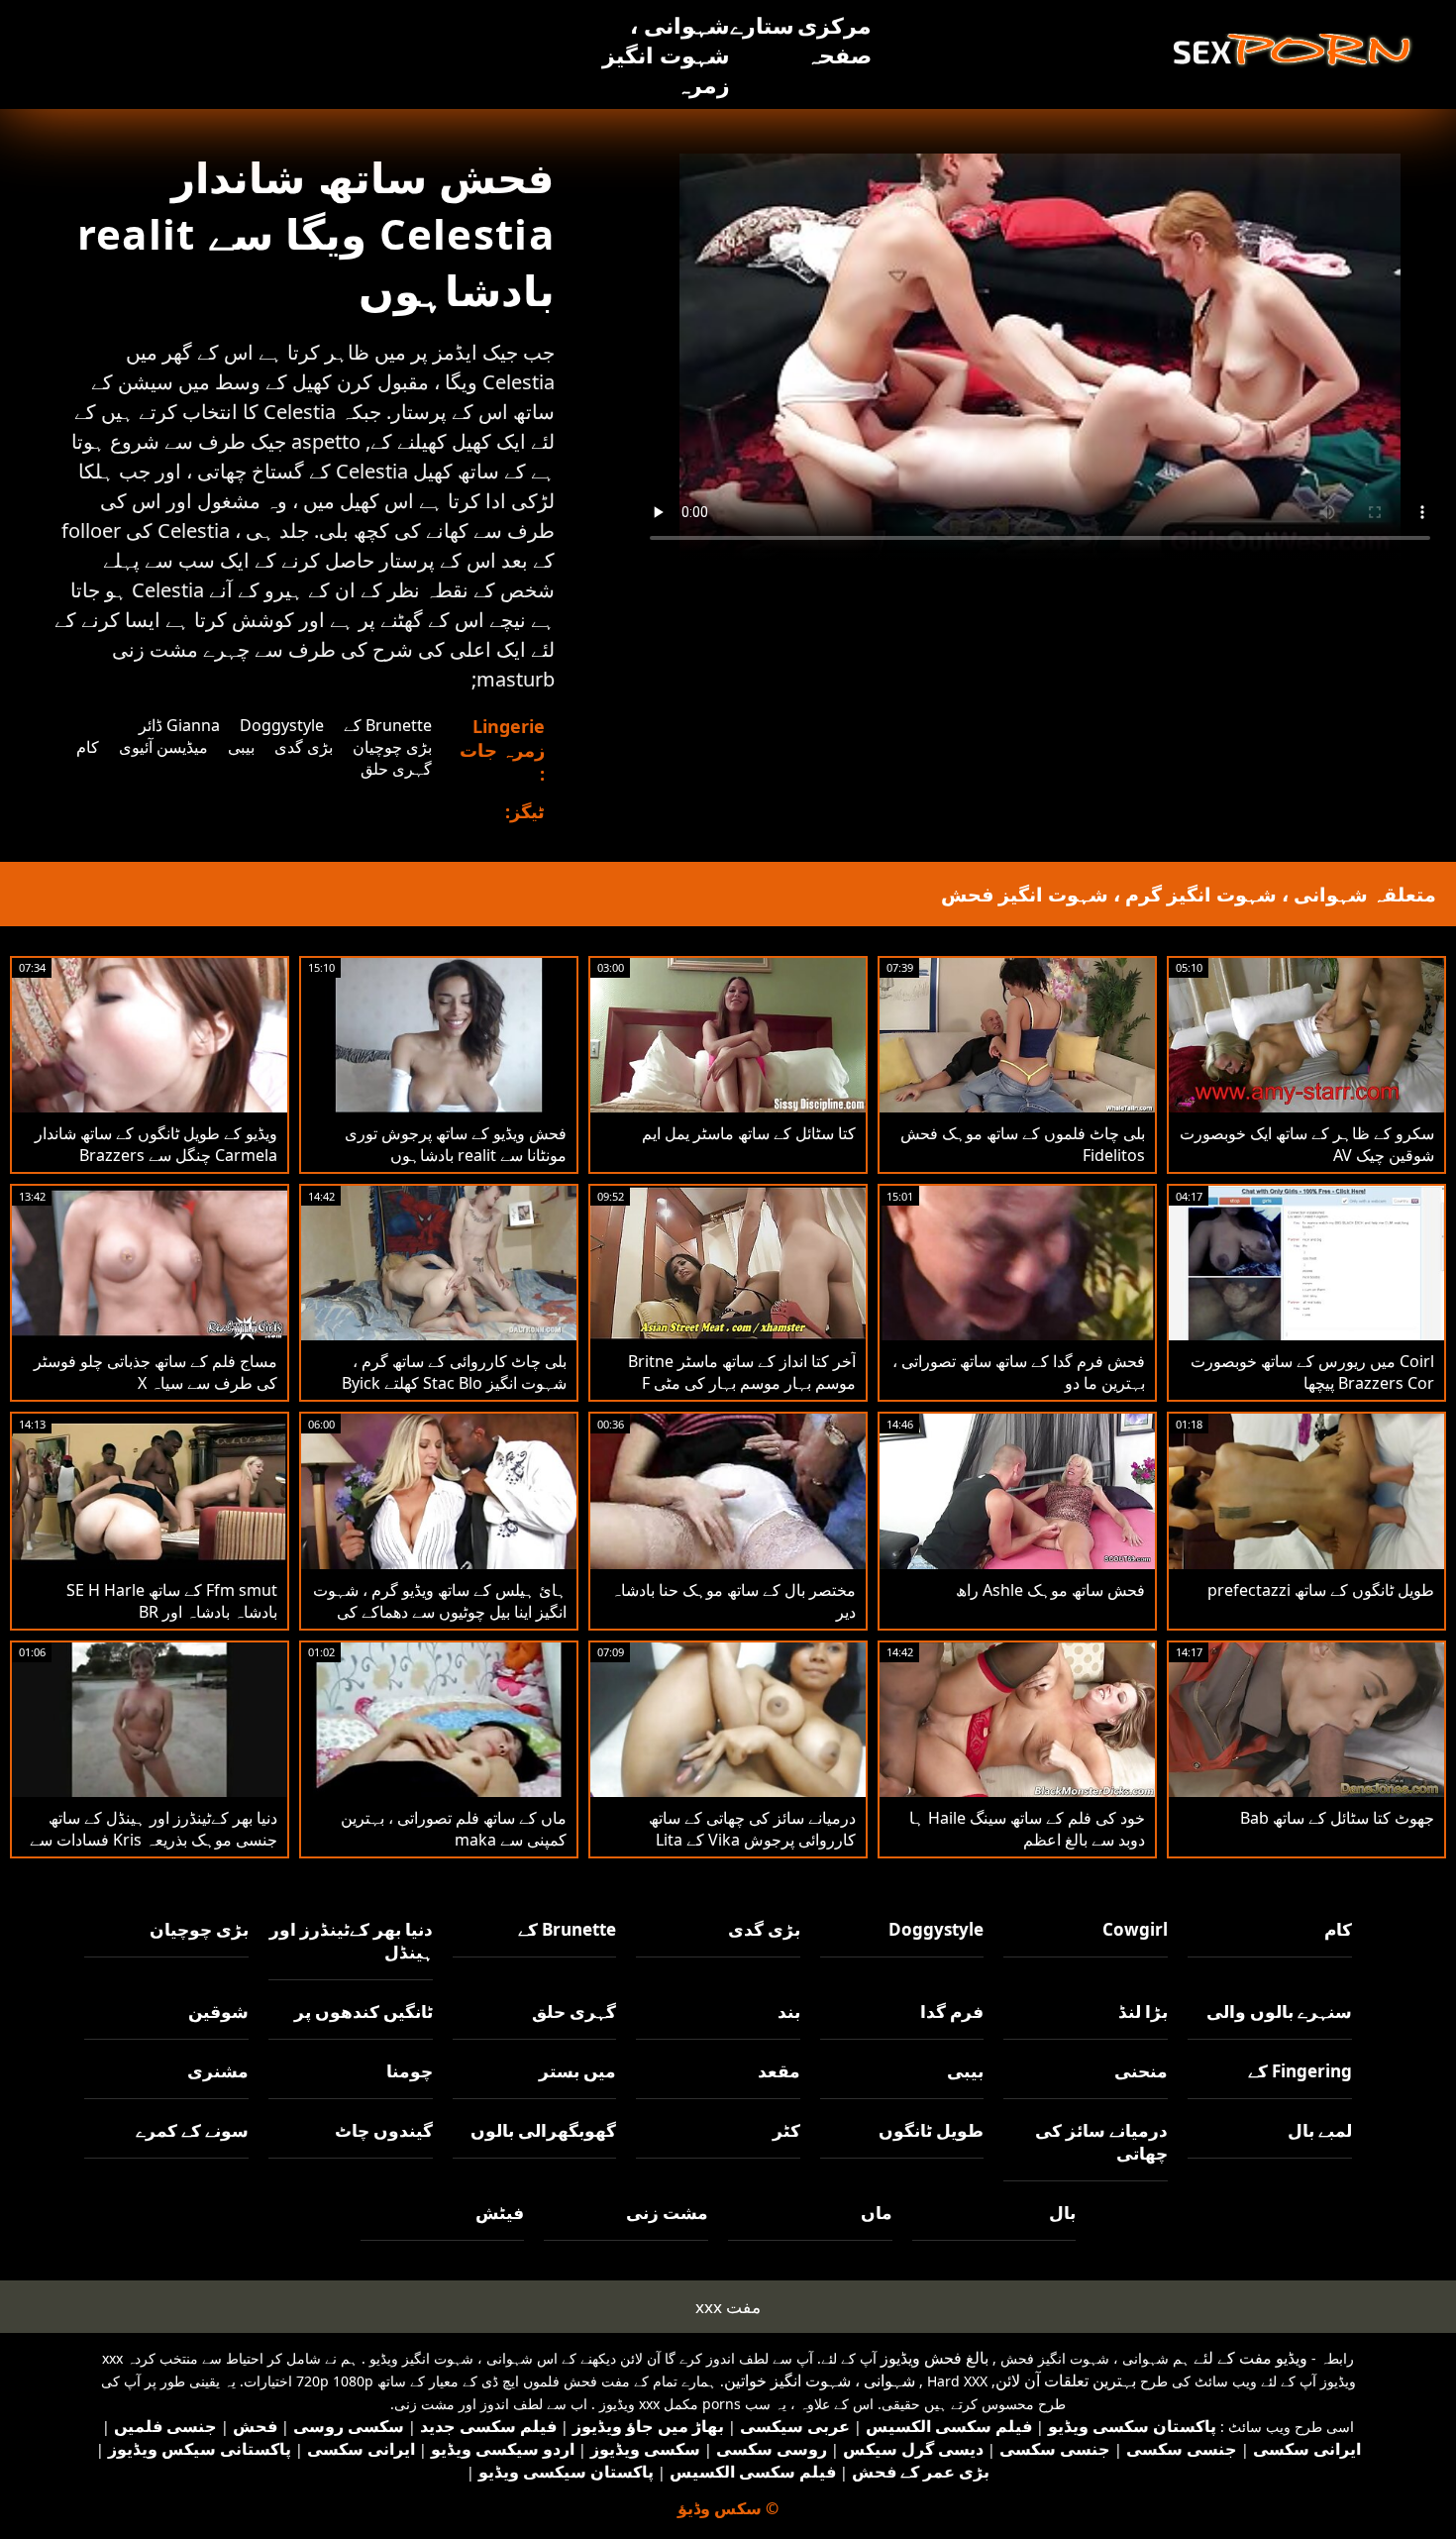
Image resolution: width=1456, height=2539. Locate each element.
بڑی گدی (304, 747)
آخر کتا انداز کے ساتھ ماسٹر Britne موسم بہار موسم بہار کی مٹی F (742, 1372)
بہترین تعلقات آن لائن (1066, 2380)
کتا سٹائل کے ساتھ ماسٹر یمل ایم (749, 1133)
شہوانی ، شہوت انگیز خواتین (820, 2380)
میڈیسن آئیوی (163, 747)
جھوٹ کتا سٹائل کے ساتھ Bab (1337, 1818)
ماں (877, 2213)
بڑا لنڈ (1143, 2011)
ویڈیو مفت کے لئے (1250, 2358)
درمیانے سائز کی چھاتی (1101, 2142)
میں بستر (577, 2071)
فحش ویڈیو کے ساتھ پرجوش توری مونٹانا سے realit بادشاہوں (456, 1144)
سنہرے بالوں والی (1279, 2011)
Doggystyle (282, 725)
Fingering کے (1300, 2071)
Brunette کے (388, 725)
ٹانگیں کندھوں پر (364, 2011)
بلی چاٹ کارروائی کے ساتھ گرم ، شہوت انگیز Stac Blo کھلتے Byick (454, 1372)
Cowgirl (1135, 1929)
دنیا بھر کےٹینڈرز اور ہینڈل (351, 1941)
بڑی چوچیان (392, 747)
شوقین (218, 2011)
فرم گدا (952, 2011)
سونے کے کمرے (192, 2130)
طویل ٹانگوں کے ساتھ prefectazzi (1321, 1590)
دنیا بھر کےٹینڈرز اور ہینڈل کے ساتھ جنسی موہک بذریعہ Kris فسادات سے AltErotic (154, 1840)
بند (789, 2011)
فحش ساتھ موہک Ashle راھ (1050, 1590)
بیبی (241, 747)
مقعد (779, 2071)
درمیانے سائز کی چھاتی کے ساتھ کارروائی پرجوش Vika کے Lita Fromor (752, 1840)
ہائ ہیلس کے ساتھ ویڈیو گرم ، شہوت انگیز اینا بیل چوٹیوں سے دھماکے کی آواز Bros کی (440, 1612)
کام (88, 747)
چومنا (410, 2071)
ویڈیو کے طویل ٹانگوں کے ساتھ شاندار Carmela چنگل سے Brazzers (156, 1144)
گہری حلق (396, 769)
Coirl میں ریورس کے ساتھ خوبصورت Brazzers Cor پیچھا (1312, 1372)
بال (1062, 2213)
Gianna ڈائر (179, 725)
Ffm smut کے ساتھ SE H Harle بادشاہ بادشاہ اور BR (172, 1601)
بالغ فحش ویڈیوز (935, 2358)
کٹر (786, 2130)
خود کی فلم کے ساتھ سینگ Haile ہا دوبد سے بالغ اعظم (1027, 1829)
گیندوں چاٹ (384, 2130)
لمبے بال (1320, 2130)
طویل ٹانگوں (931, 2130)
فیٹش (500, 2213)
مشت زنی (667, 2213)
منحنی (1141, 2071)
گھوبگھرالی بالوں (543, 2130)
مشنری (218, 2071)
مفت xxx (728, 2307)
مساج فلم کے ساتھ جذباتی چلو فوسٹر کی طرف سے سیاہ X (156, 1372)
